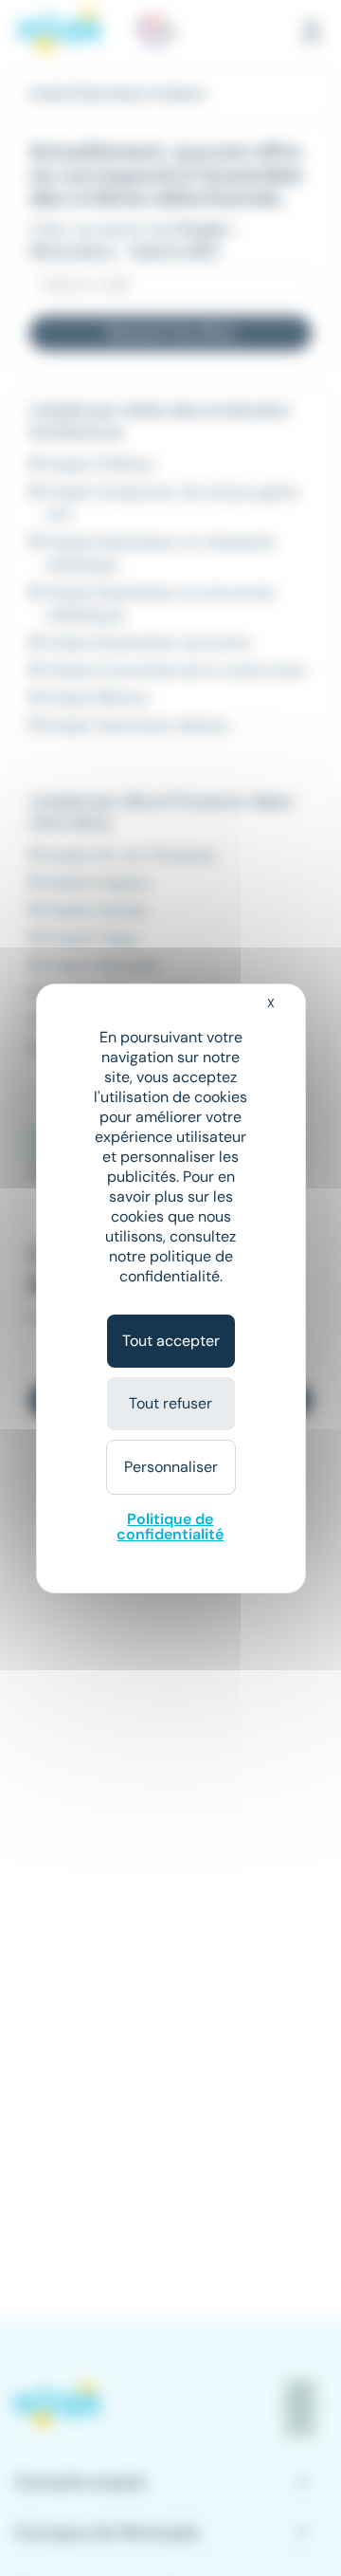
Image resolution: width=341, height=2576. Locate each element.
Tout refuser (170, 1403)
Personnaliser (171, 1467)
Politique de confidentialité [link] (170, 1527)
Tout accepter (171, 1341)
